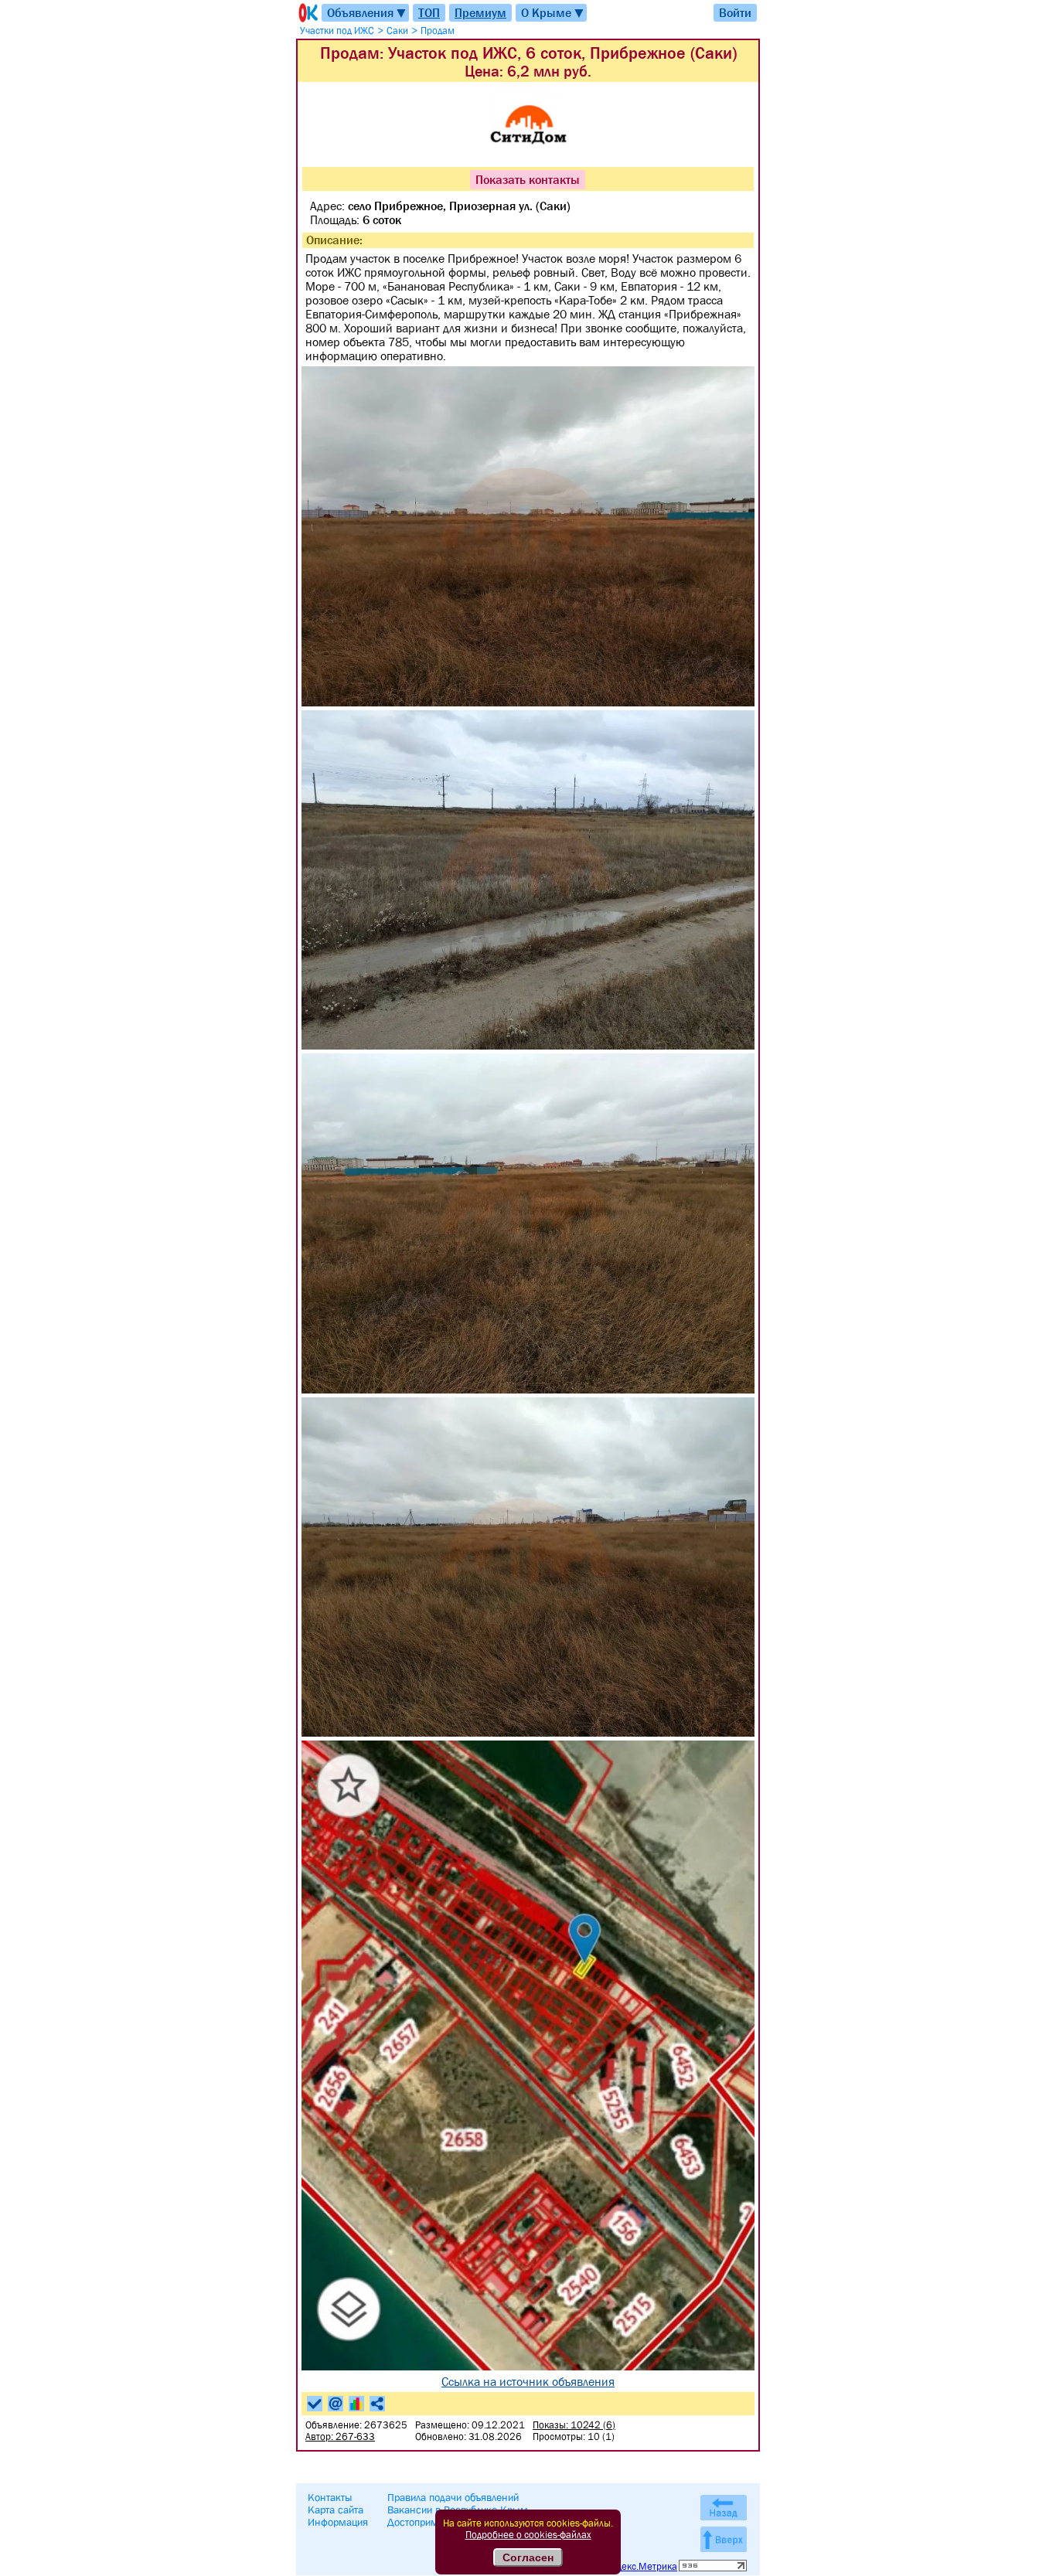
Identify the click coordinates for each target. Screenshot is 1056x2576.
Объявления (367, 13)
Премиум (480, 12)
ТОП (429, 12)
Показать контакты (528, 179)
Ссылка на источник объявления (528, 2381)
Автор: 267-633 (340, 2436)
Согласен (528, 2557)
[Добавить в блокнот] (315, 2404)
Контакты (330, 2497)
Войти (735, 12)
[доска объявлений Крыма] (307, 13)
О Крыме (553, 13)
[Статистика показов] (356, 2404)
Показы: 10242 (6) (574, 2425)
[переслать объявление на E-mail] (336, 2404)
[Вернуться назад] (724, 2508)
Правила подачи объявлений (453, 2497)
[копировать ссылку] (377, 2404)
